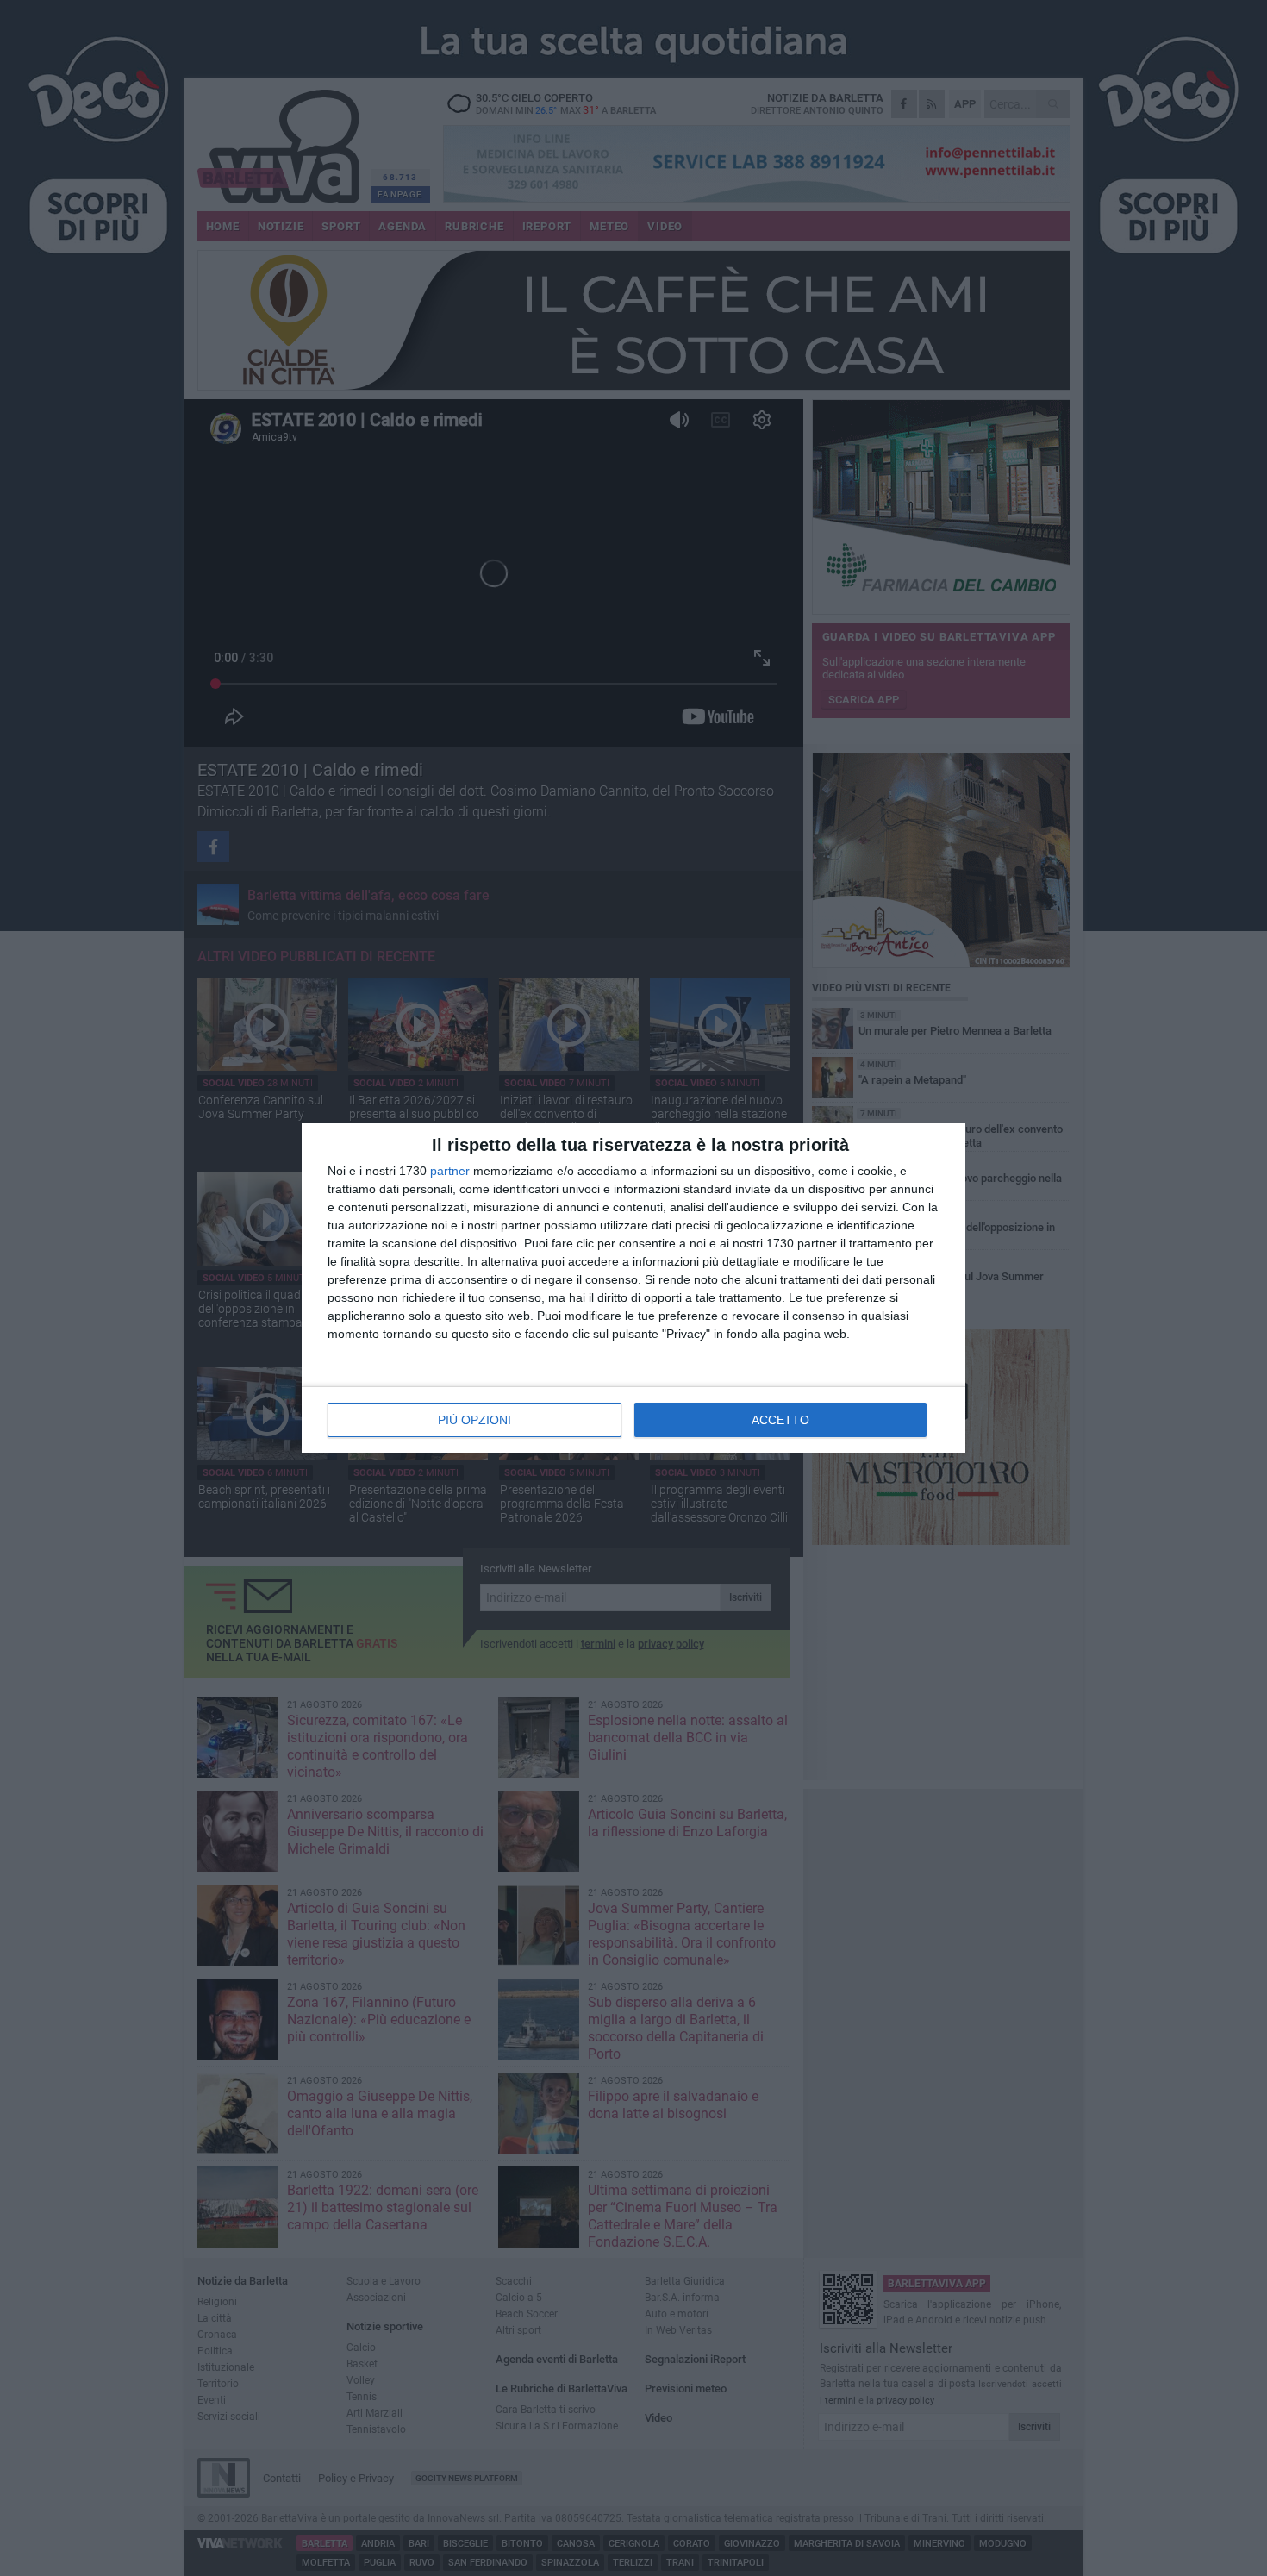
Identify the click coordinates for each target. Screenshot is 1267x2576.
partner (450, 1171)
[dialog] (633, 1288)
